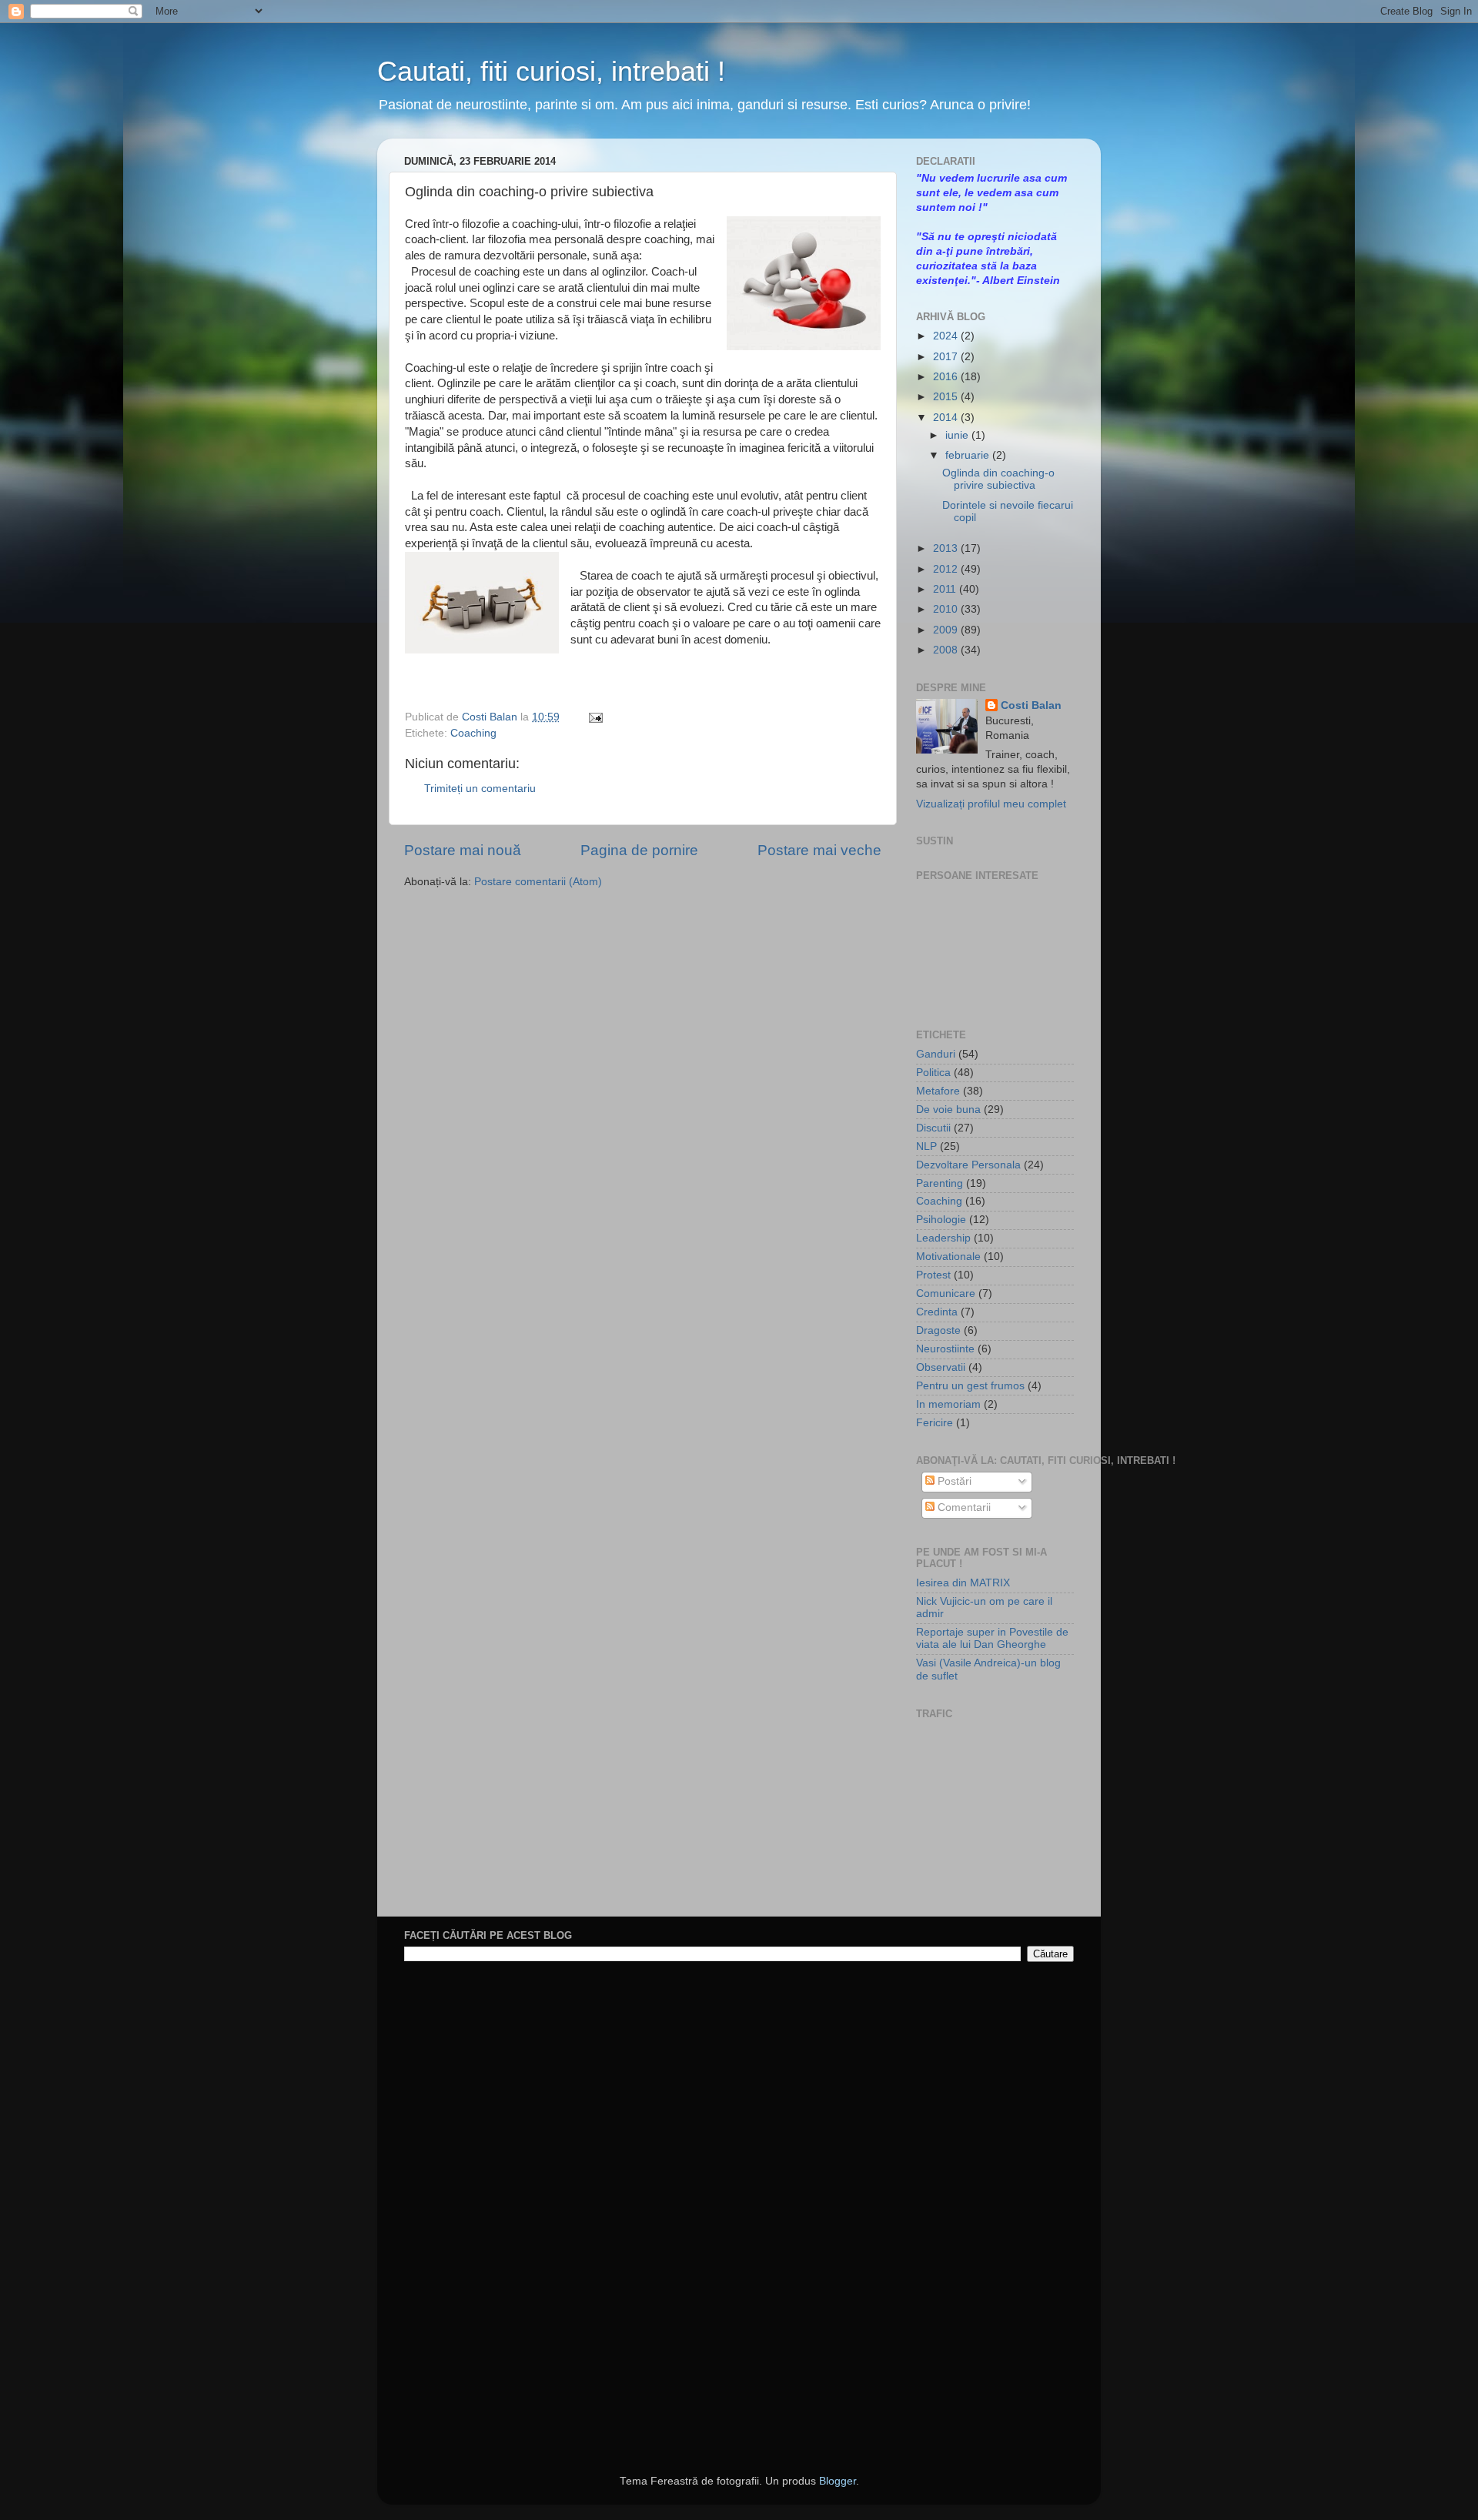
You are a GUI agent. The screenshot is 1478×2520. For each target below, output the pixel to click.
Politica (933, 1073)
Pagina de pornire (639, 850)
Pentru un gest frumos (970, 1386)
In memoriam (948, 1404)
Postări (953, 1481)
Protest (933, 1275)
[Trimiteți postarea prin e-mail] (593, 717)
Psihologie (941, 1220)
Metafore (938, 1091)
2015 (947, 397)
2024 (947, 336)
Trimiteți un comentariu (480, 789)
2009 (947, 630)
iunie (958, 435)
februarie (969, 455)
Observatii (941, 1367)
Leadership (943, 1238)
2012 (947, 569)
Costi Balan (491, 717)
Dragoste (938, 1330)
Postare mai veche (819, 850)
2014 (947, 418)
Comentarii (963, 1507)
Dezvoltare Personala (968, 1165)
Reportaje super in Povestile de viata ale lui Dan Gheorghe (992, 1638)
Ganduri (936, 1054)
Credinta (937, 1312)
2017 (947, 357)
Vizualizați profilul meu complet (991, 804)
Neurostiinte (945, 1349)
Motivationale (948, 1257)
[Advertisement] (993, 1820)
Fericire (935, 1423)
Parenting (940, 1183)
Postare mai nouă (463, 850)
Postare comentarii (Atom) (538, 882)
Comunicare (946, 1293)
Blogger (838, 2481)
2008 (947, 650)
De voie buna (948, 1110)
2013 (947, 548)
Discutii (933, 1128)
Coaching (473, 733)
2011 (946, 589)
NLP (926, 1146)
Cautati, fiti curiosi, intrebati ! (551, 71)
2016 (947, 377)
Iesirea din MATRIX (963, 1583)
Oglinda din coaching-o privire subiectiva (998, 479)
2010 (947, 609)
